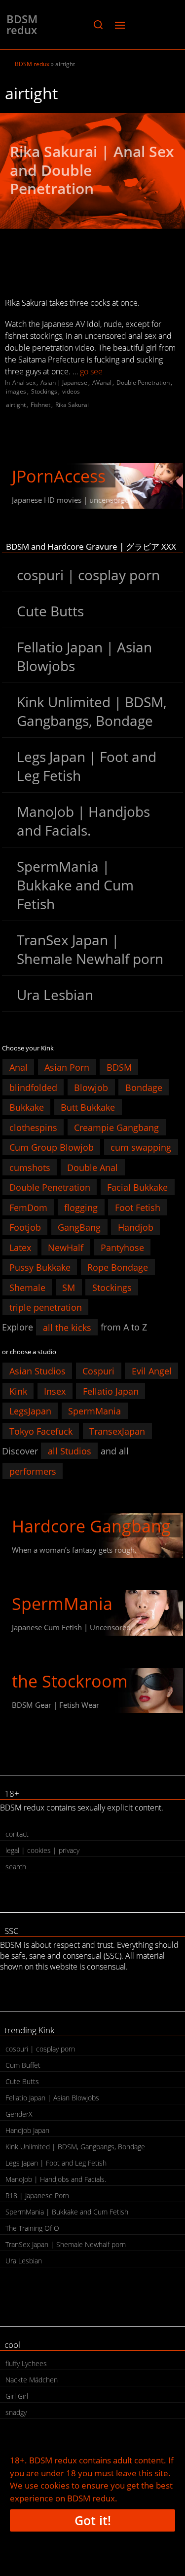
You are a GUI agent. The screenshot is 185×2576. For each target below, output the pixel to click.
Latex (20, 1247)
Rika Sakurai (72, 405)
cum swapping (141, 1147)
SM (69, 1287)
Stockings (44, 391)
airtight (16, 405)
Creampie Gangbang (116, 1127)
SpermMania (94, 1411)
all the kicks (67, 1327)
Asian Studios (37, 1371)
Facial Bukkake (137, 1187)
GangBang (79, 1227)
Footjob (25, 1227)
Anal (18, 1067)
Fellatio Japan (111, 1391)
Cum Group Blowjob (52, 1147)
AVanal (102, 382)
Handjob (136, 1227)
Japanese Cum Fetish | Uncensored (71, 1627)
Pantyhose (122, 1247)
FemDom (28, 1207)
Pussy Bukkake (40, 1267)
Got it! (93, 2520)
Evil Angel (152, 1371)
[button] (98, 25)
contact (17, 1834)
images (16, 391)
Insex (55, 1391)
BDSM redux (22, 24)
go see (91, 371)
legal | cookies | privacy (42, 1850)
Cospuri (98, 1371)
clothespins (33, 1127)
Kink (18, 1391)
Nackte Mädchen (32, 2380)
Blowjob (91, 1087)
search (16, 1867)
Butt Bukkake (88, 1107)
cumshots (30, 1167)
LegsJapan (30, 1411)
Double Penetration (143, 382)
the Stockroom (70, 1681)
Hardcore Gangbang (91, 1526)
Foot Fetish (138, 1207)
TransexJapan (117, 1431)
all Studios (70, 1451)
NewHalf (66, 1247)
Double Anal (92, 1167)
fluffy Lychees (26, 2363)
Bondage (144, 1087)
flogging (81, 1207)
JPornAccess (59, 476)
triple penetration (46, 1307)
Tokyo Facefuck (41, 1431)
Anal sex (24, 382)
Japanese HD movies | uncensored (71, 500)
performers (33, 1471)
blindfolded (33, 1087)
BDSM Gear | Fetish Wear (55, 1705)
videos (71, 391)
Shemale (27, 1287)
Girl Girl (17, 2396)
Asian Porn (67, 1067)
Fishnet (40, 405)
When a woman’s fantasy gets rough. (74, 1550)
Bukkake (27, 1107)
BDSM (119, 1067)
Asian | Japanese (64, 382)
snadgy (16, 2412)
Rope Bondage (118, 1267)
